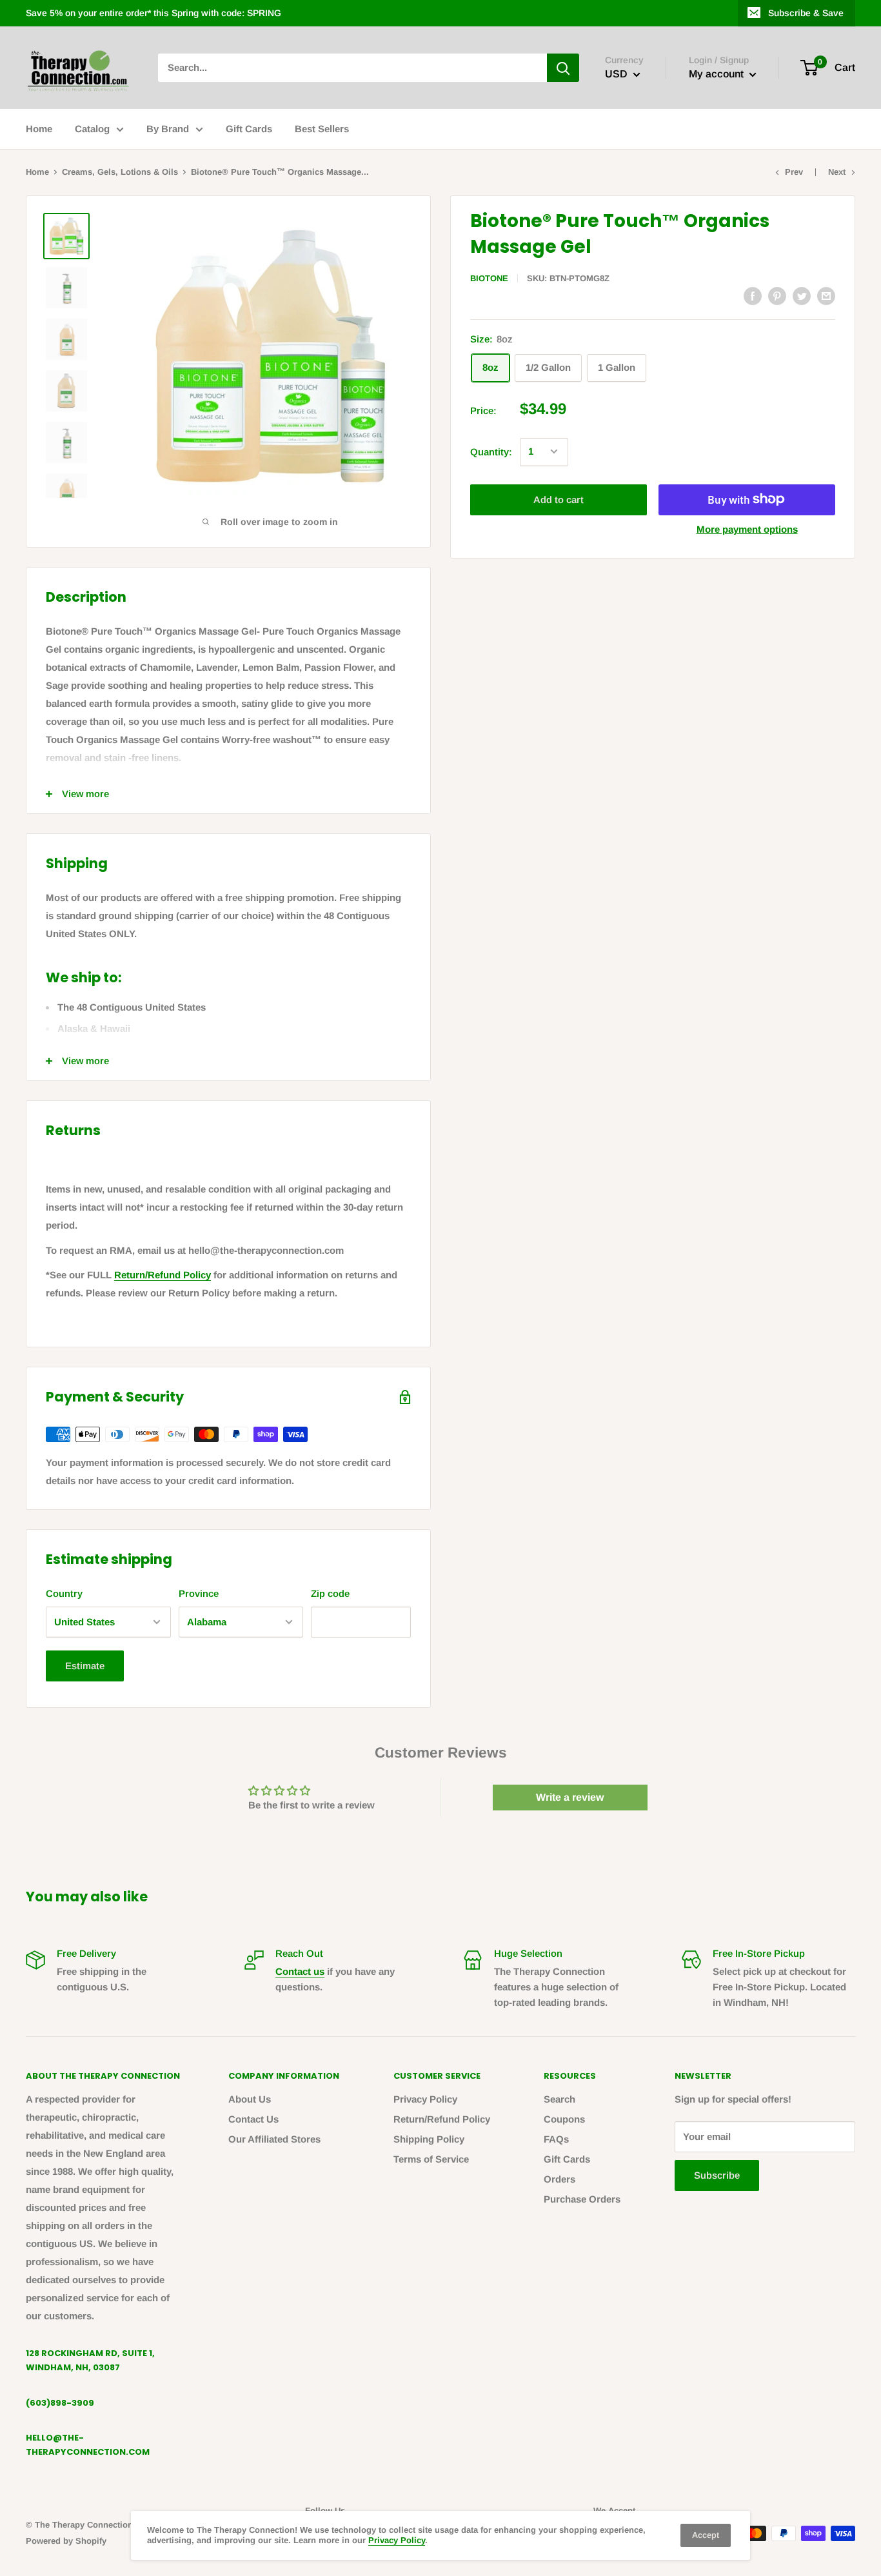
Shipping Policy (429, 2139)
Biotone (489, 278)
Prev (794, 172)
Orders (559, 2179)
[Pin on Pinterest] (777, 296)
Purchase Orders (582, 2199)
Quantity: (491, 451)
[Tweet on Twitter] (802, 296)
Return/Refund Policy (163, 1275)
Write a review (570, 1797)
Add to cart (559, 499)
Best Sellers (322, 129)
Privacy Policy (425, 2099)
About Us (250, 2099)
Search (559, 2099)
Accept (706, 2535)
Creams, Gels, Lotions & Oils (120, 172)
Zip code (330, 1593)
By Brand (168, 129)
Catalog (92, 129)
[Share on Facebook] (753, 296)
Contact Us (253, 2119)
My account (718, 74)
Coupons (564, 2119)
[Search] (563, 68)
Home (39, 129)
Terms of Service (431, 2159)
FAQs (556, 2139)
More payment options (747, 529)
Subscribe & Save (806, 13)
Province (199, 1593)
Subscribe (717, 2175)
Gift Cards (249, 129)
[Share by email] (826, 296)
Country (64, 1593)
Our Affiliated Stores (274, 2139)
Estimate (85, 1666)
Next (837, 172)
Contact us (300, 1971)
